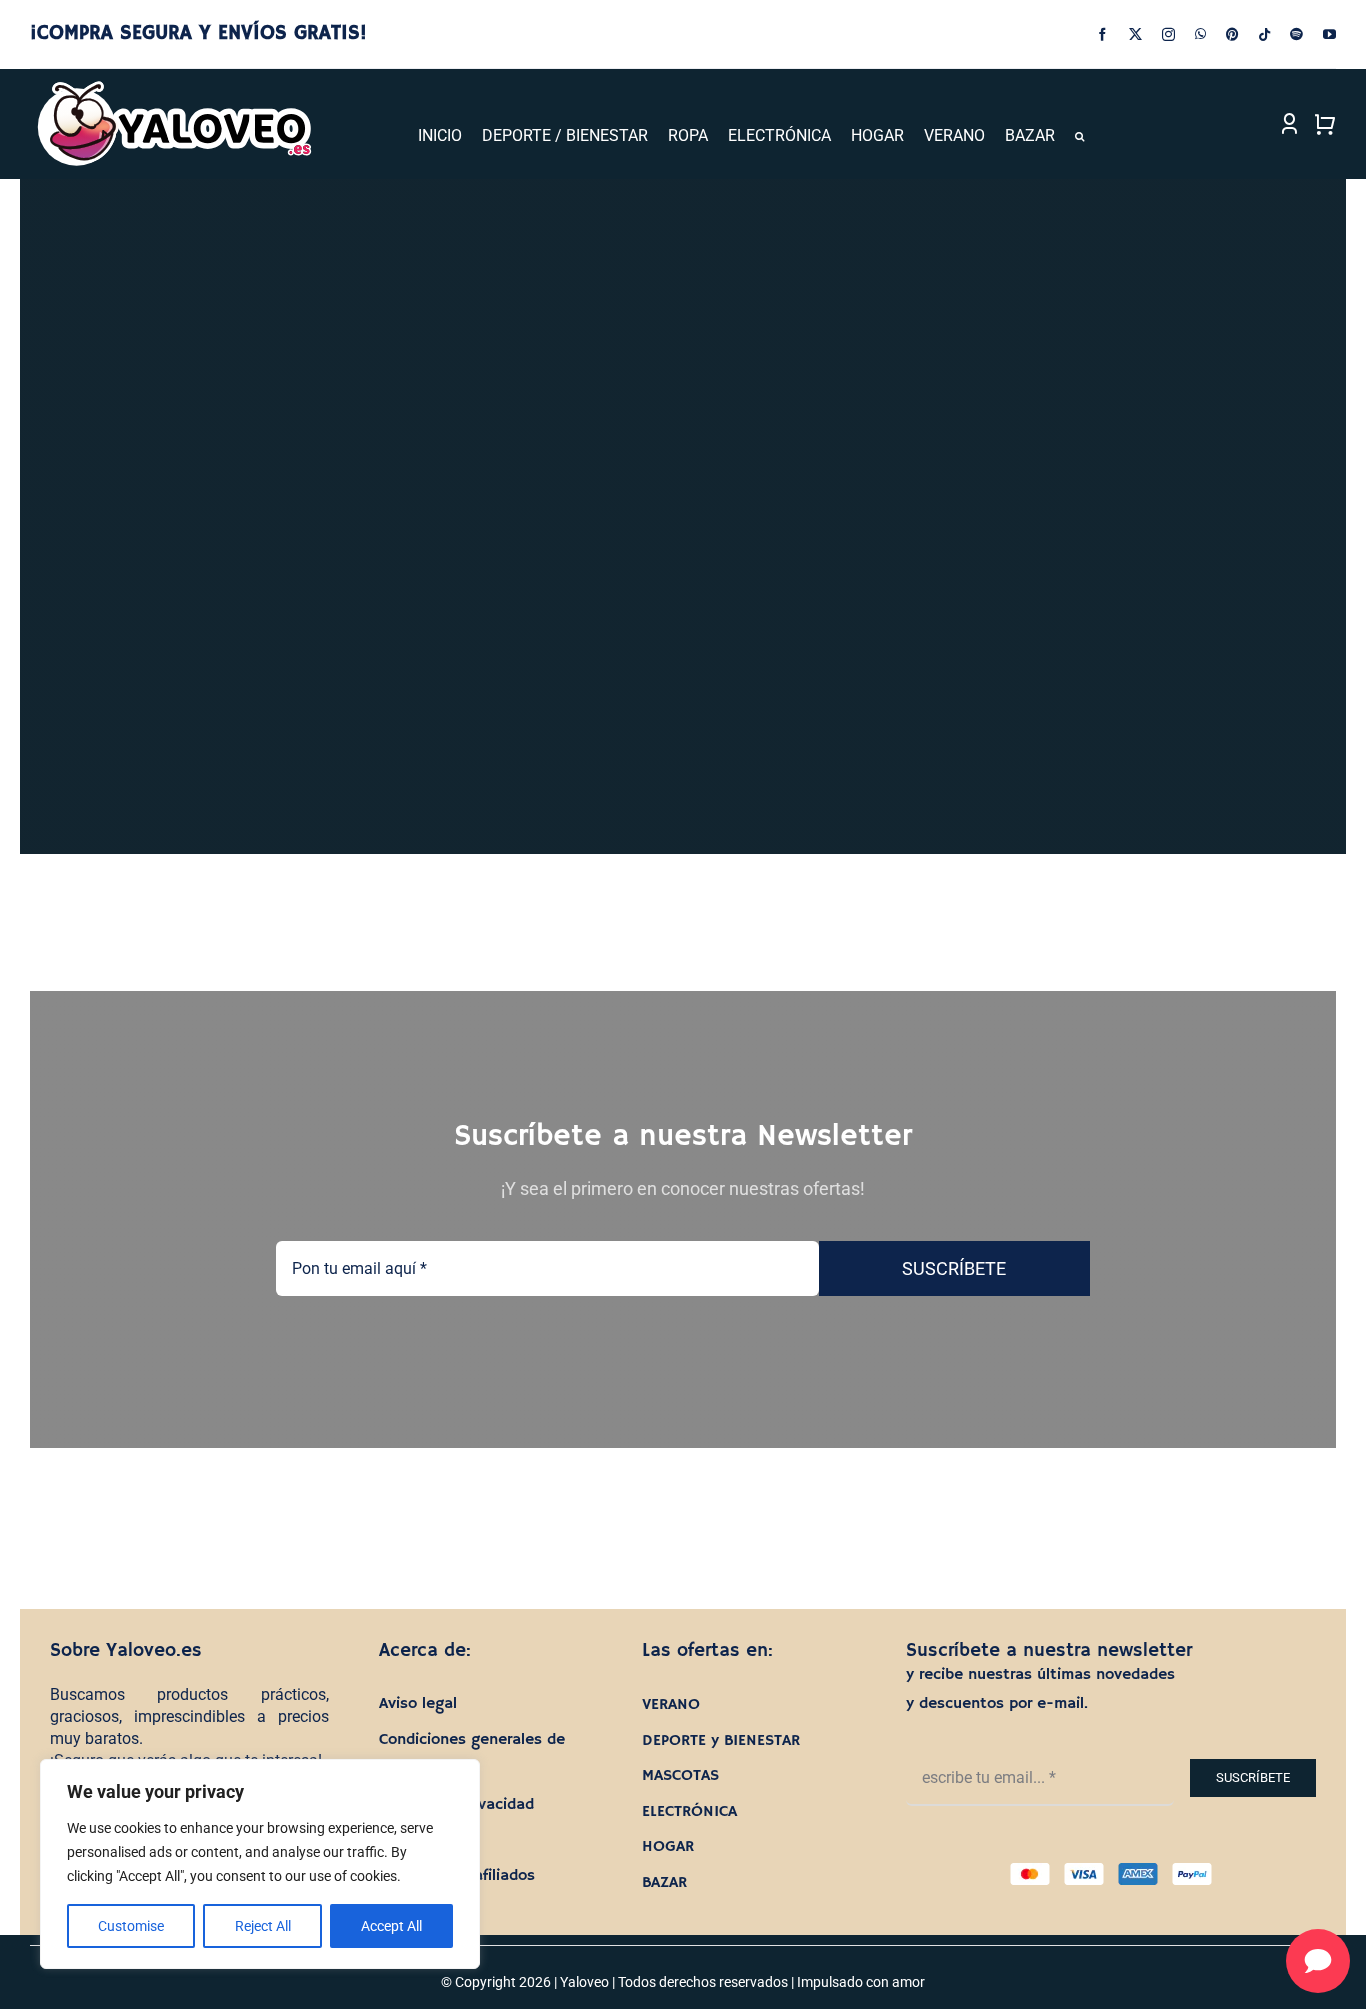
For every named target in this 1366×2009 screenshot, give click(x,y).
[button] (1079, 136)
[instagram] (1168, 34)
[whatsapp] (1200, 34)
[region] (260, 1864)
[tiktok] (1264, 34)
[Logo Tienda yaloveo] (173, 86)
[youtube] (1329, 34)
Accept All (391, 1926)
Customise (131, 1926)
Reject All (263, 1926)
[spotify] (1296, 34)
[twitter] (1135, 34)
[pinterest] (1232, 34)
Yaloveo (584, 1982)
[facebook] (1102, 34)
